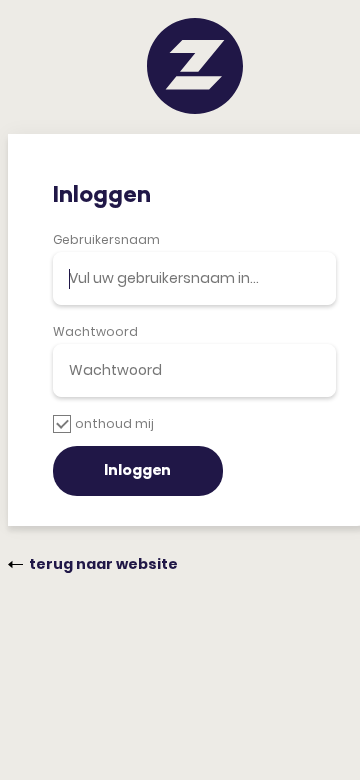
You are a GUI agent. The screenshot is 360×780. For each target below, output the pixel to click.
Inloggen (137, 471)
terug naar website (103, 564)
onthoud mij (114, 423)
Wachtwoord (95, 331)
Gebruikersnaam (106, 239)
